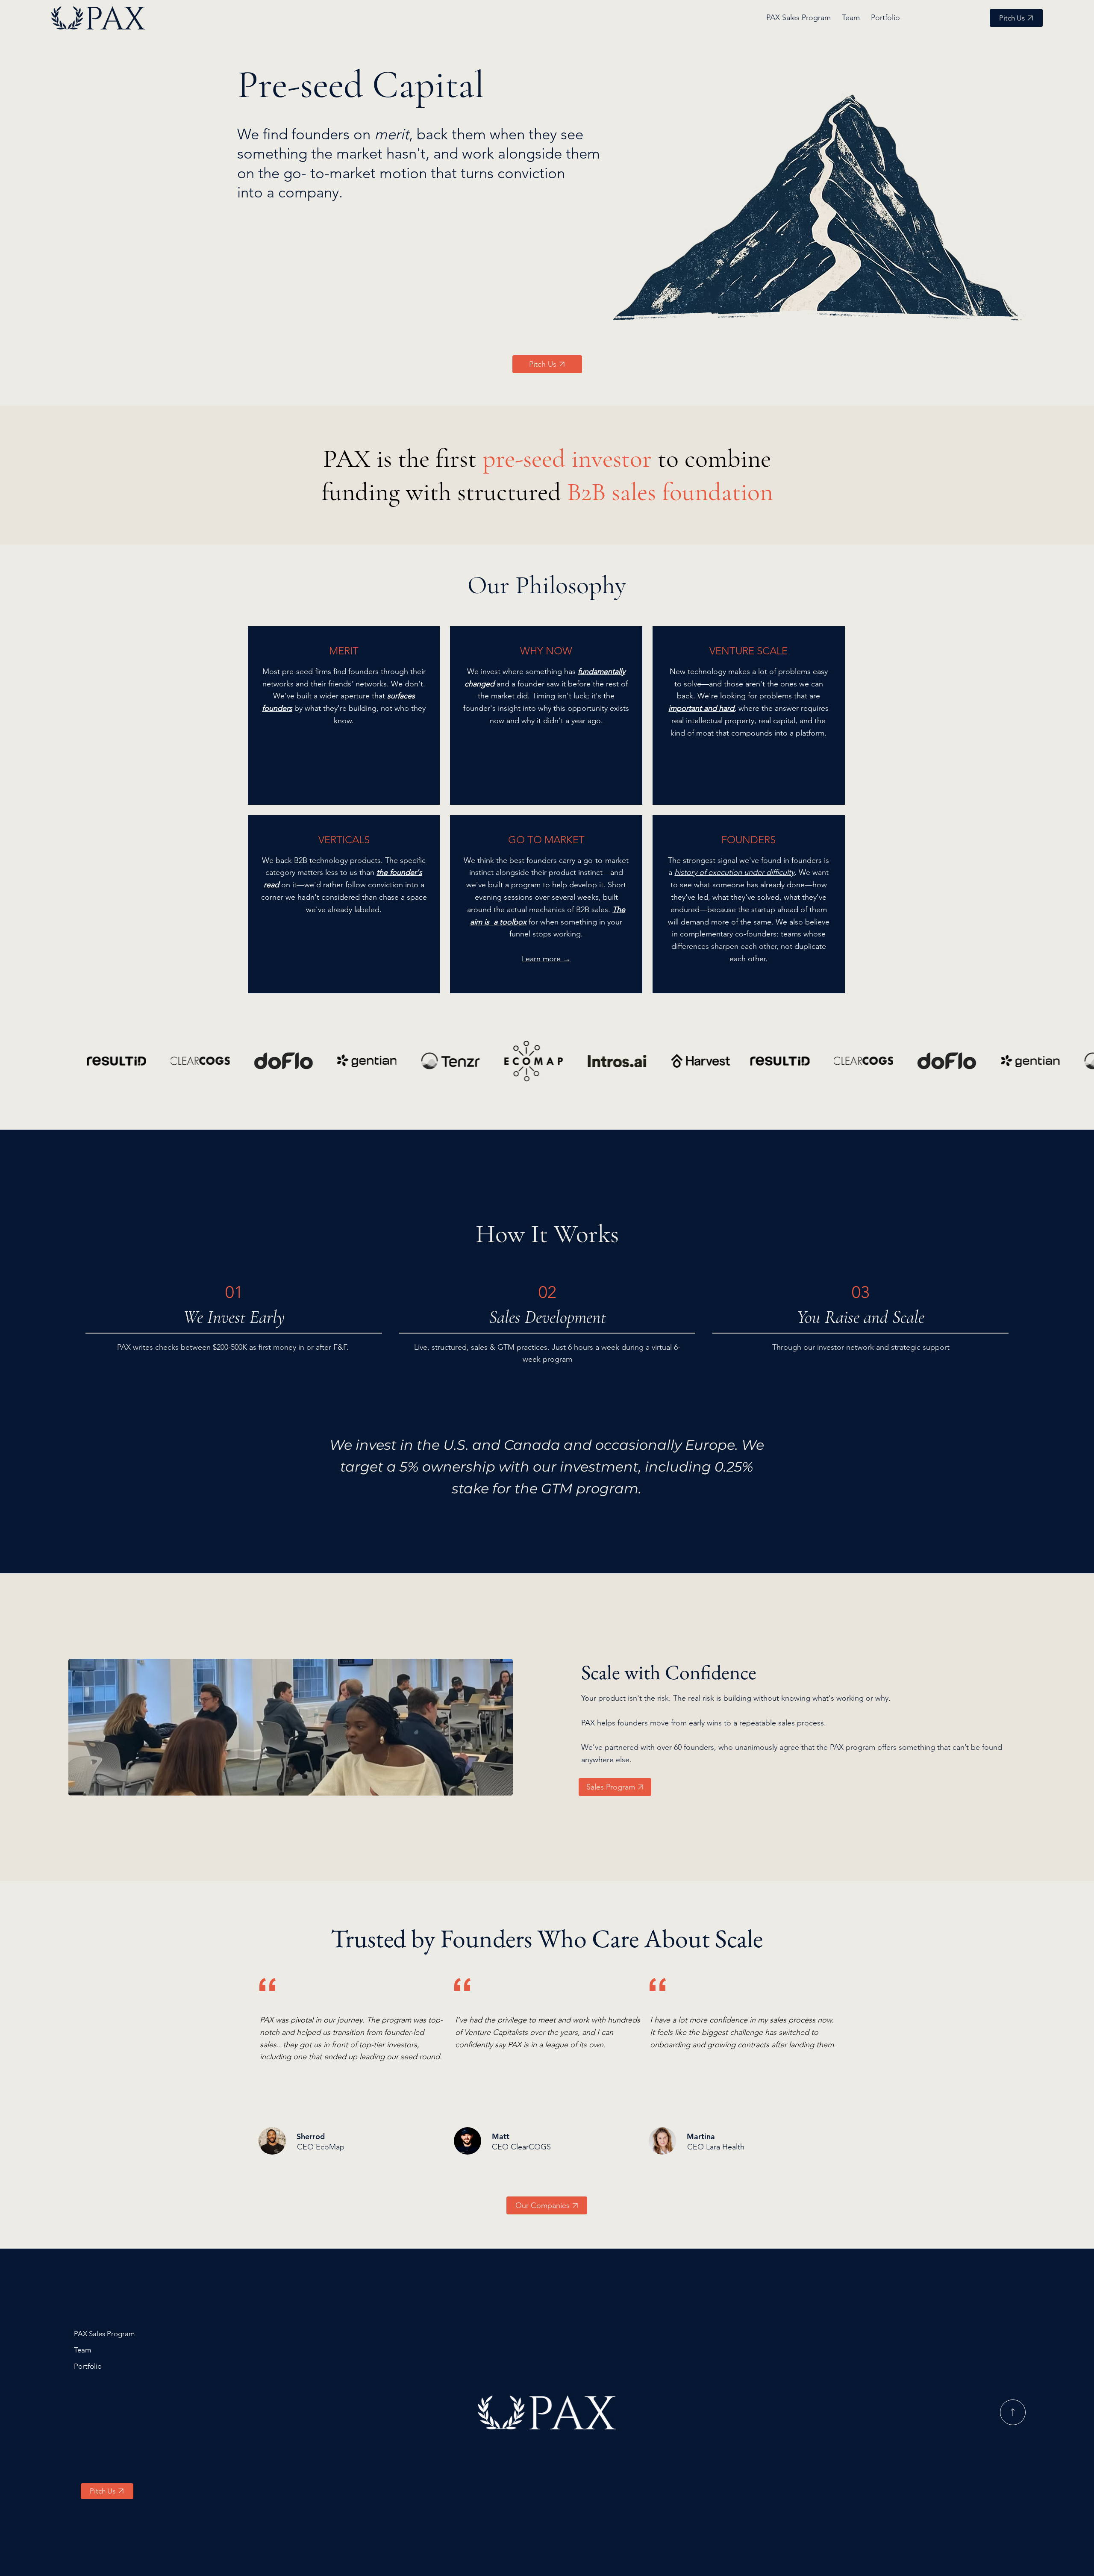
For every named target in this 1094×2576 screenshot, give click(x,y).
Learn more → (546, 959)
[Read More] (1013, 2412)
